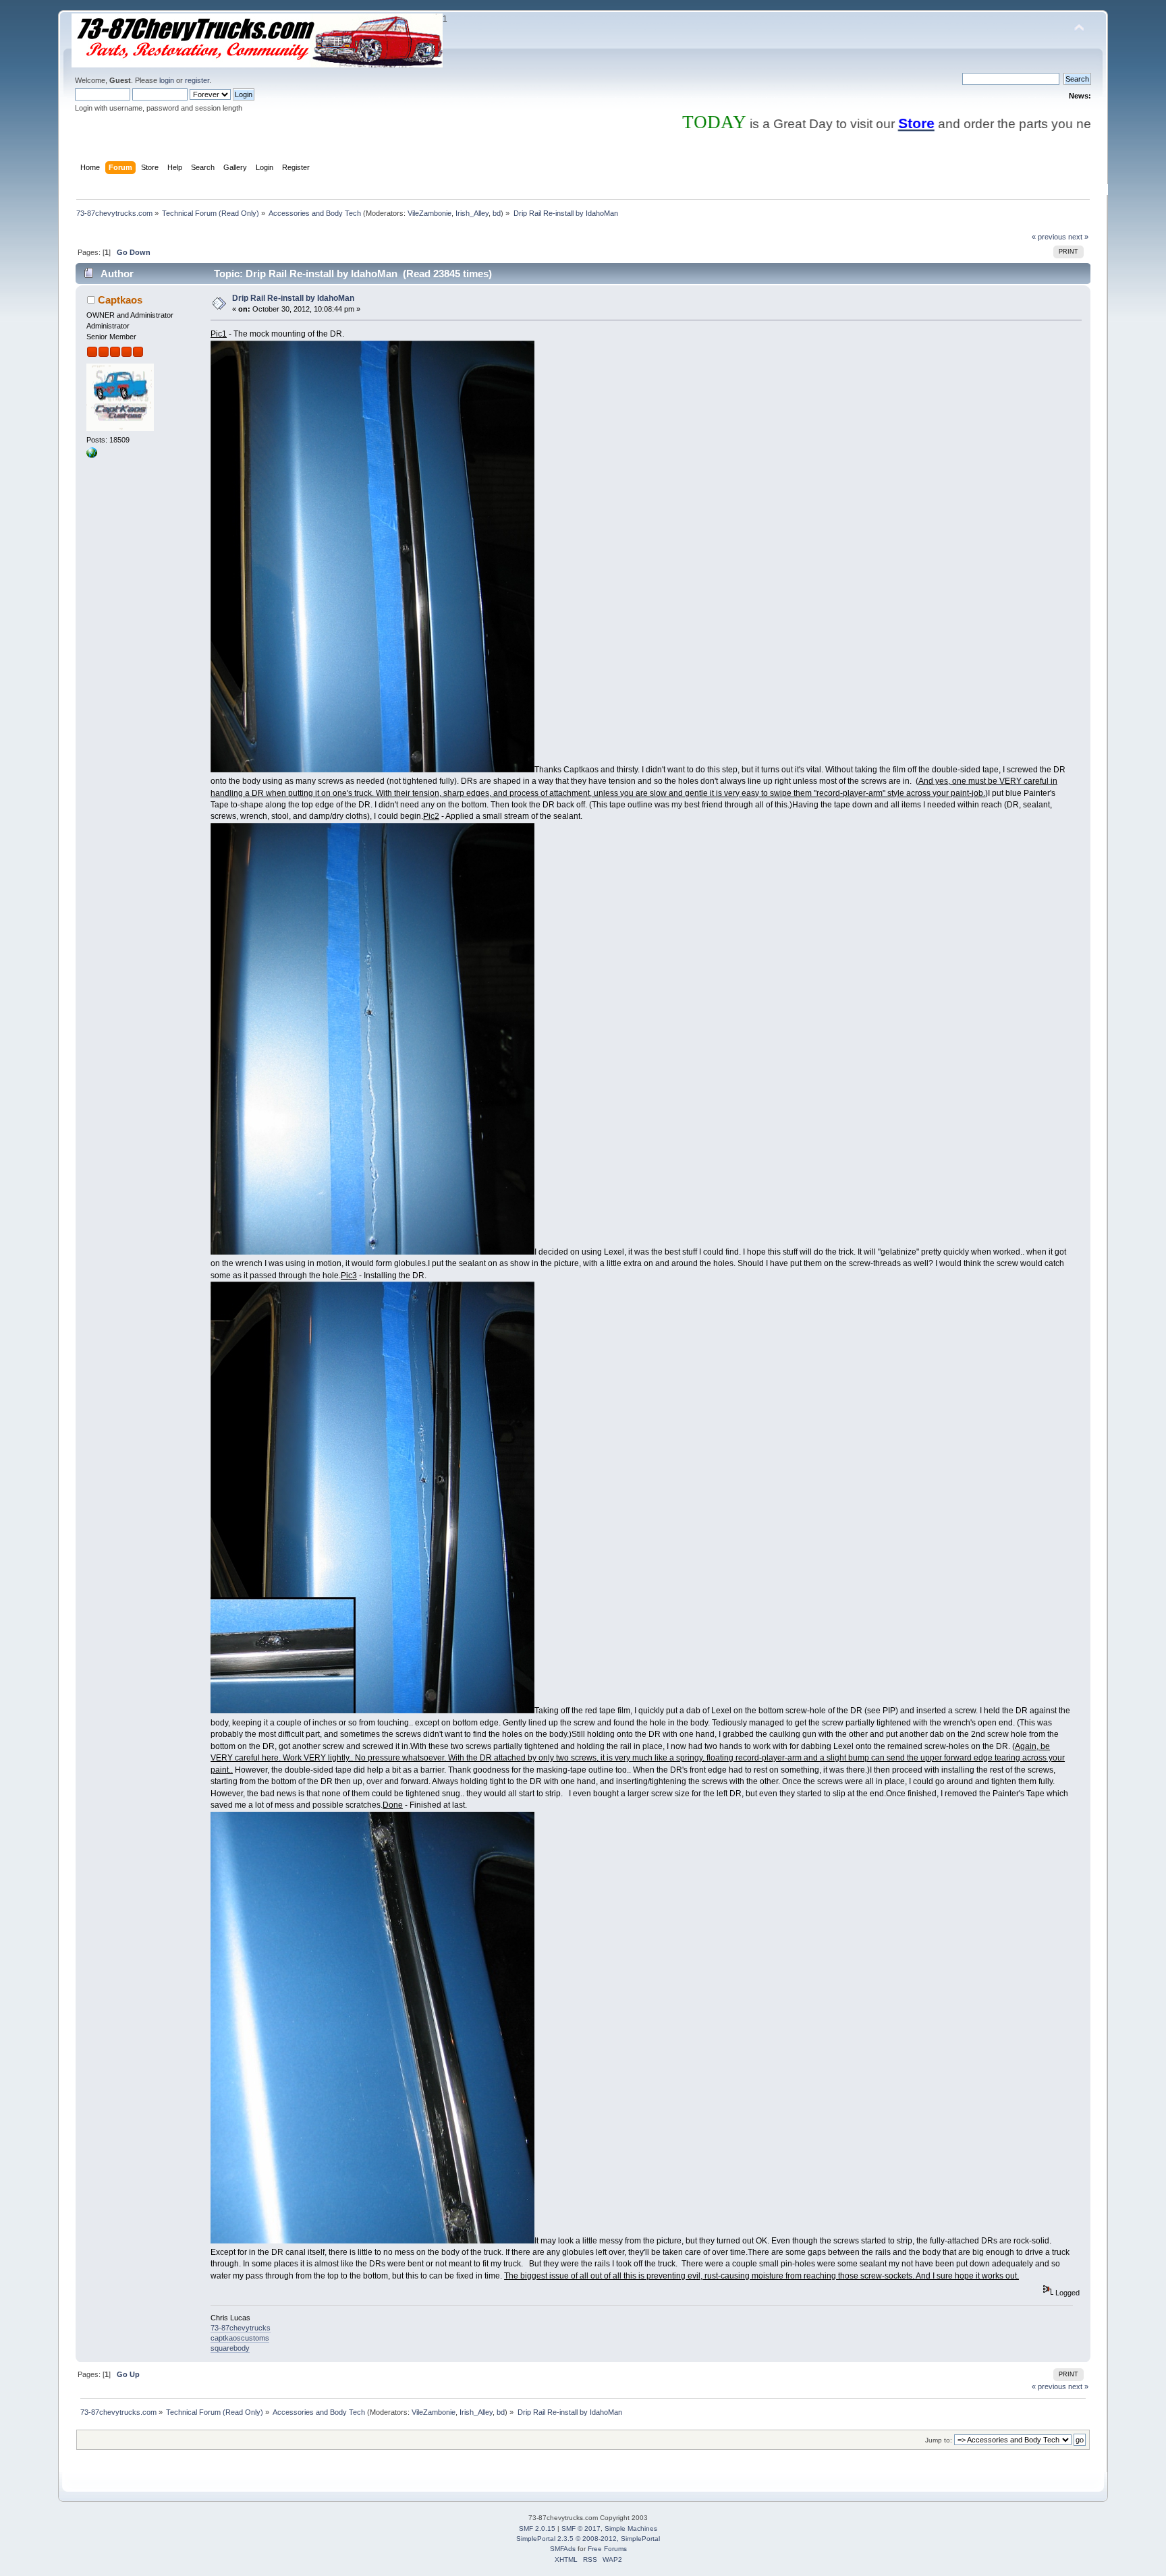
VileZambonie (429, 213)
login (167, 80)
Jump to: (939, 2440)
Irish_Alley (472, 213)
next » (1078, 237)
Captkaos (120, 300)
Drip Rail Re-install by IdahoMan (293, 298)
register (197, 80)
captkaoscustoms (240, 2338)
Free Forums (607, 2549)
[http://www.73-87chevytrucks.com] (92, 455)
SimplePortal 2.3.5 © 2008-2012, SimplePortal (588, 2539)
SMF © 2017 (581, 2528)
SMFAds (563, 2549)
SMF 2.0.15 (537, 2528)
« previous (1049, 237)
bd (497, 213)
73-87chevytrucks (241, 2328)
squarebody (230, 2348)
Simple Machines (631, 2528)
